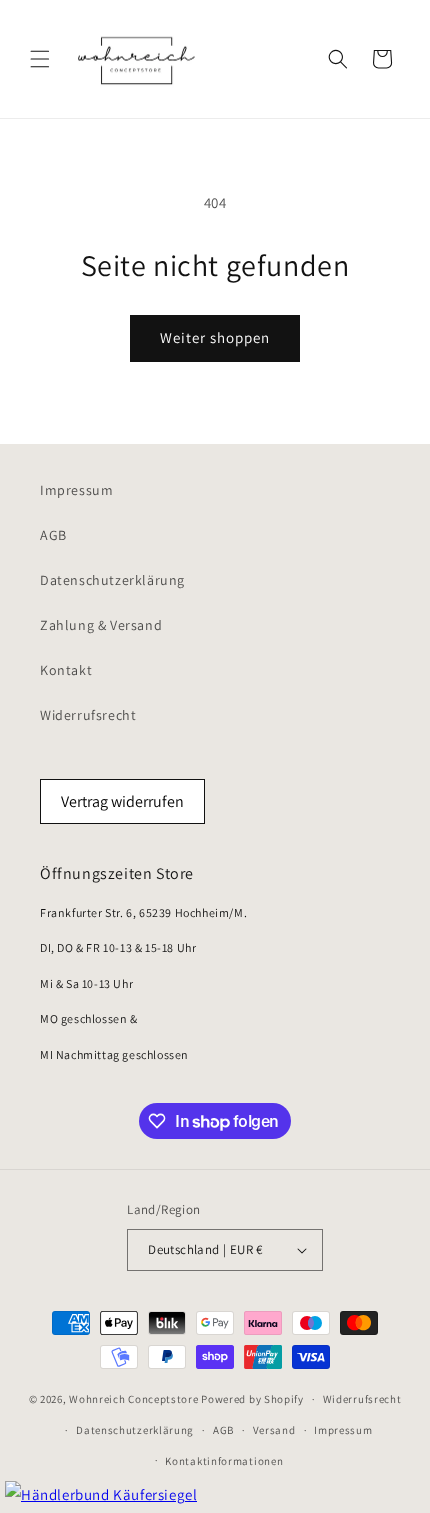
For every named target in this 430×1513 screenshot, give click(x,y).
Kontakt (66, 670)
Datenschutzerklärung (112, 580)
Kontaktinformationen (224, 1461)
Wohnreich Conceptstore (133, 1399)
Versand (274, 1430)
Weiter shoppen (215, 337)
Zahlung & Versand (101, 625)
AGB (53, 535)
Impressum (76, 490)
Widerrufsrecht (88, 715)
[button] (40, 59)
